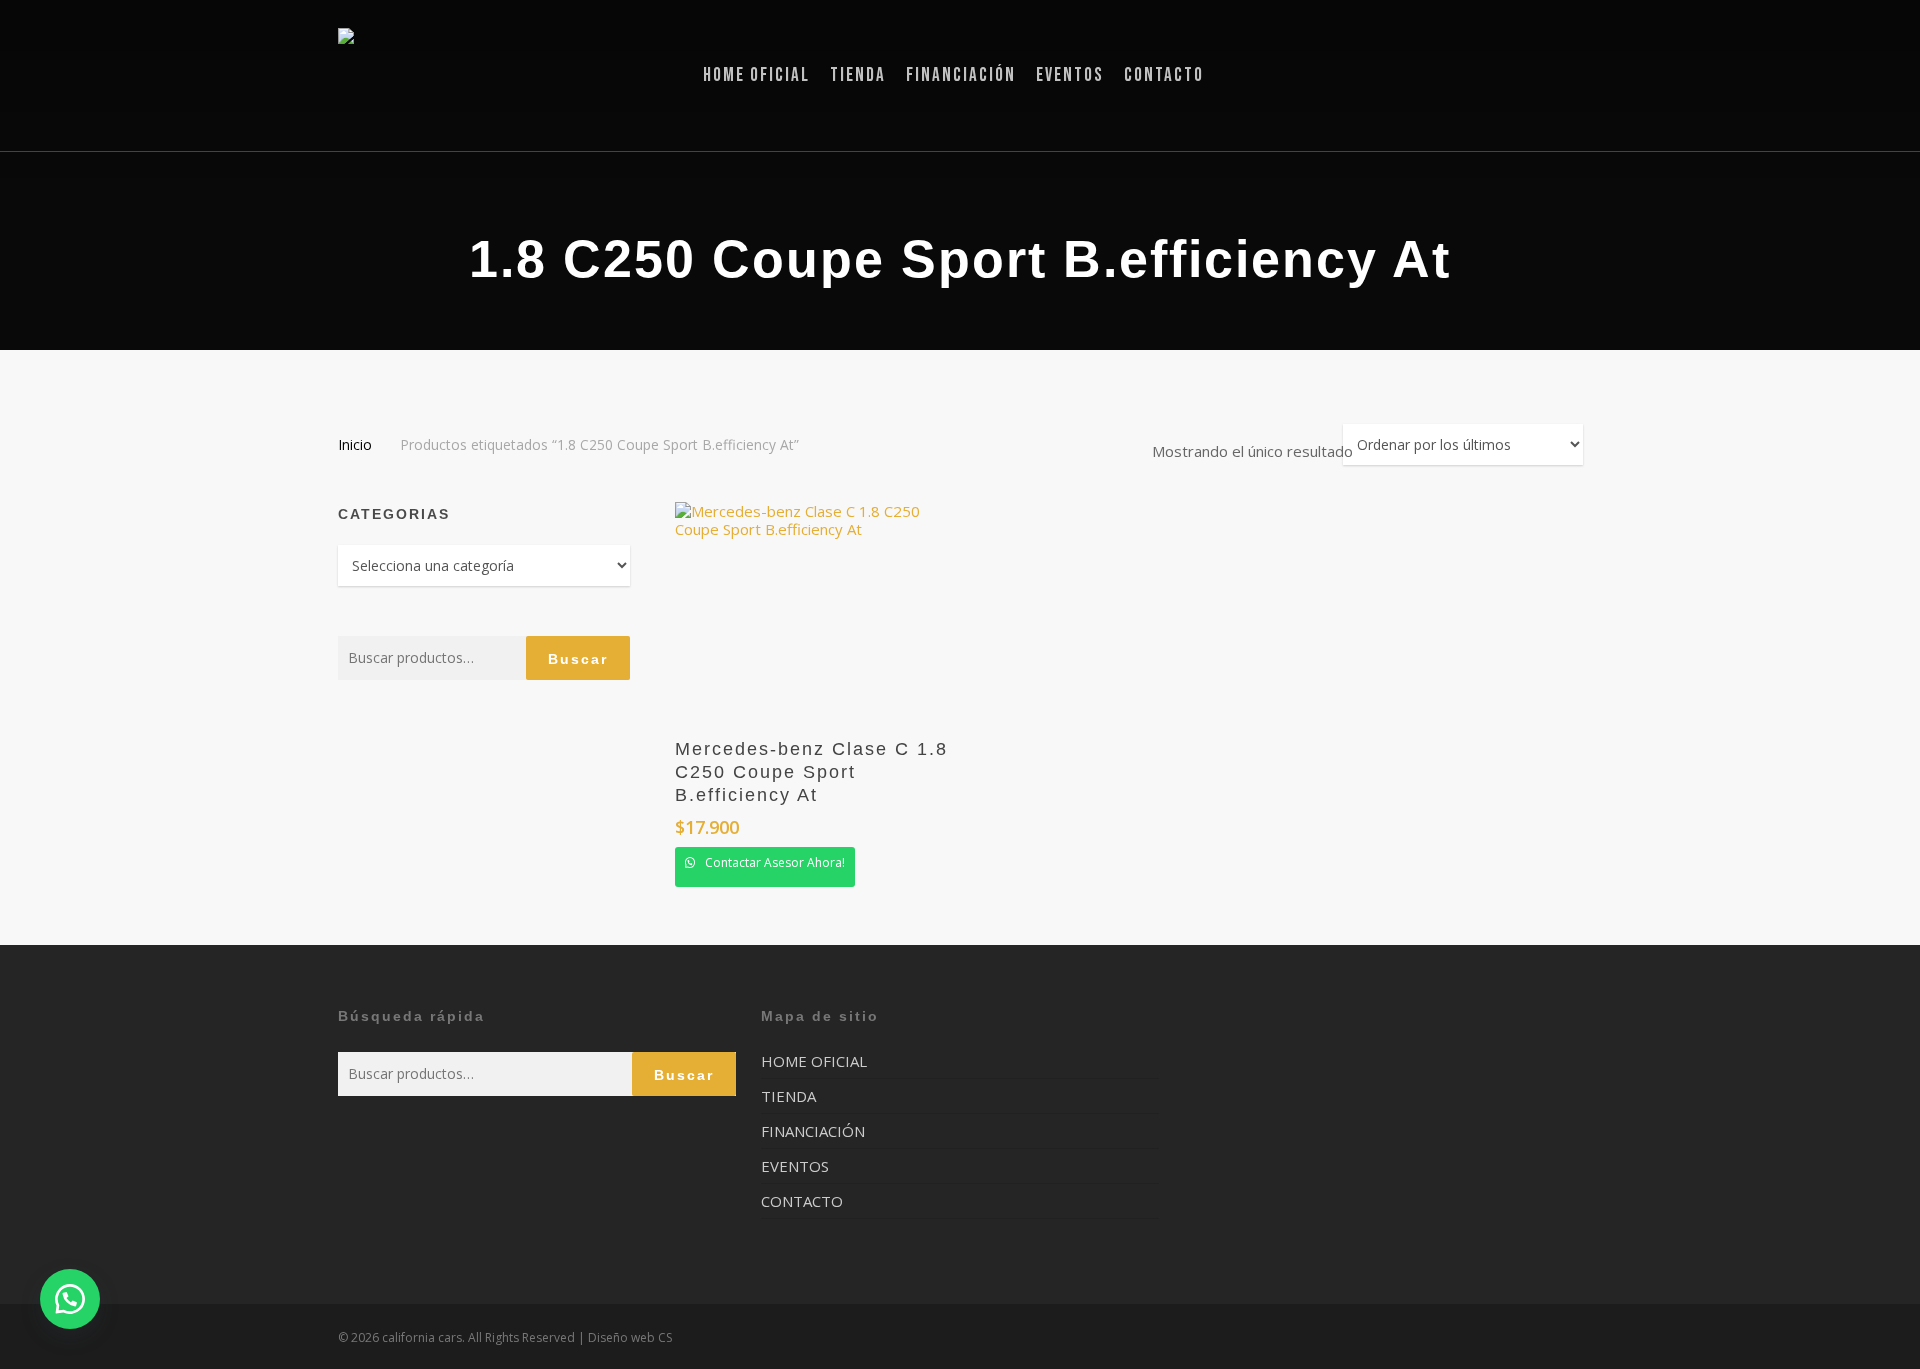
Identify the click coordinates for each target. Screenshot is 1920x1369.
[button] (70, 1299)
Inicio (355, 444)
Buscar (578, 659)
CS (665, 1337)
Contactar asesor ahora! (773, 862)
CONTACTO (802, 1201)
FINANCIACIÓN (813, 1131)
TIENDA (788, 1096)
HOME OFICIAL (814, 1061)
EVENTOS (795, 1166)
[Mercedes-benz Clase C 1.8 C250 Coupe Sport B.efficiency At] (820, 610)
